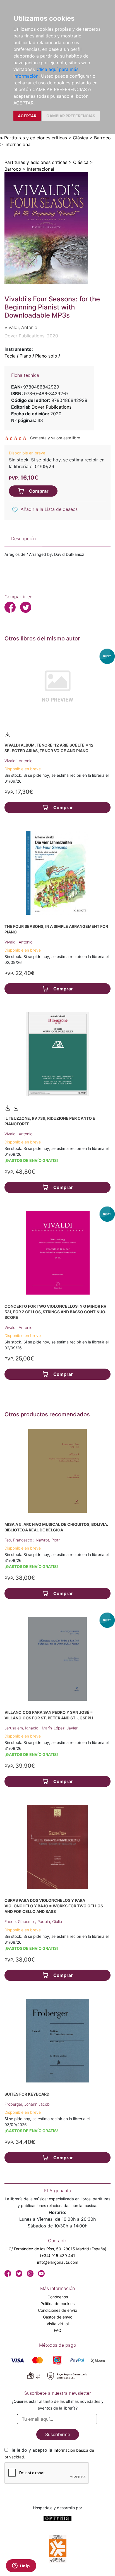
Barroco (102, 138)
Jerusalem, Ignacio (22, 1728)
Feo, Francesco (19, 1540)
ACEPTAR (27, 116)
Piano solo (46, 356)
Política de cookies (57, 2304)
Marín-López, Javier (60, 1728)
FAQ (58, 2330)
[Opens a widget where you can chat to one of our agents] (21, 2566)
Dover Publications (51, 407)
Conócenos (58, 2297)
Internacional (18, 144)
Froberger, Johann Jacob (27, 2104)
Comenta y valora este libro (55, 438)
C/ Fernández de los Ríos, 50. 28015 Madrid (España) (57, 2249)
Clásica (81, 138)
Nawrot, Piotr (48, 1540)
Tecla (10, 356)
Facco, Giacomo (20, 1921)
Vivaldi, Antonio (18, 761)
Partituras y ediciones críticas (36, 138)
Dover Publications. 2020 (31, 336)
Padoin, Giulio (50, 1921)
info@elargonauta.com (58, 2262)
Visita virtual (58, 2324)
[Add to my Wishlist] (15, 510)
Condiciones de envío (57, 2310)
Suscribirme (58, 2434)
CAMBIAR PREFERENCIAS (71, 116)
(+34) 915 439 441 (57, 2256)
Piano (25, 356)
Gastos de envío (58, 2317)
